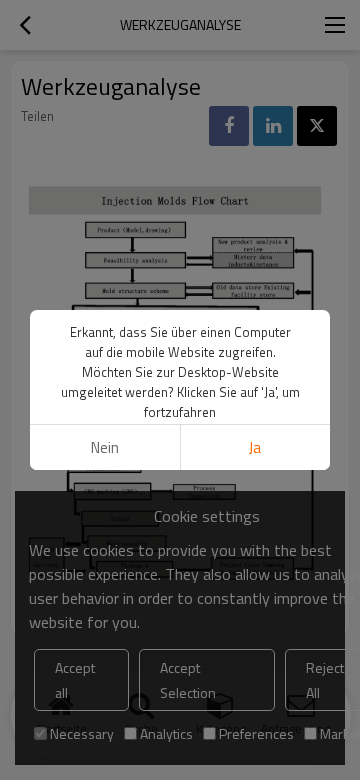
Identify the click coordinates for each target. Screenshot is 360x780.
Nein (105, 447)
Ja (255, 447)
